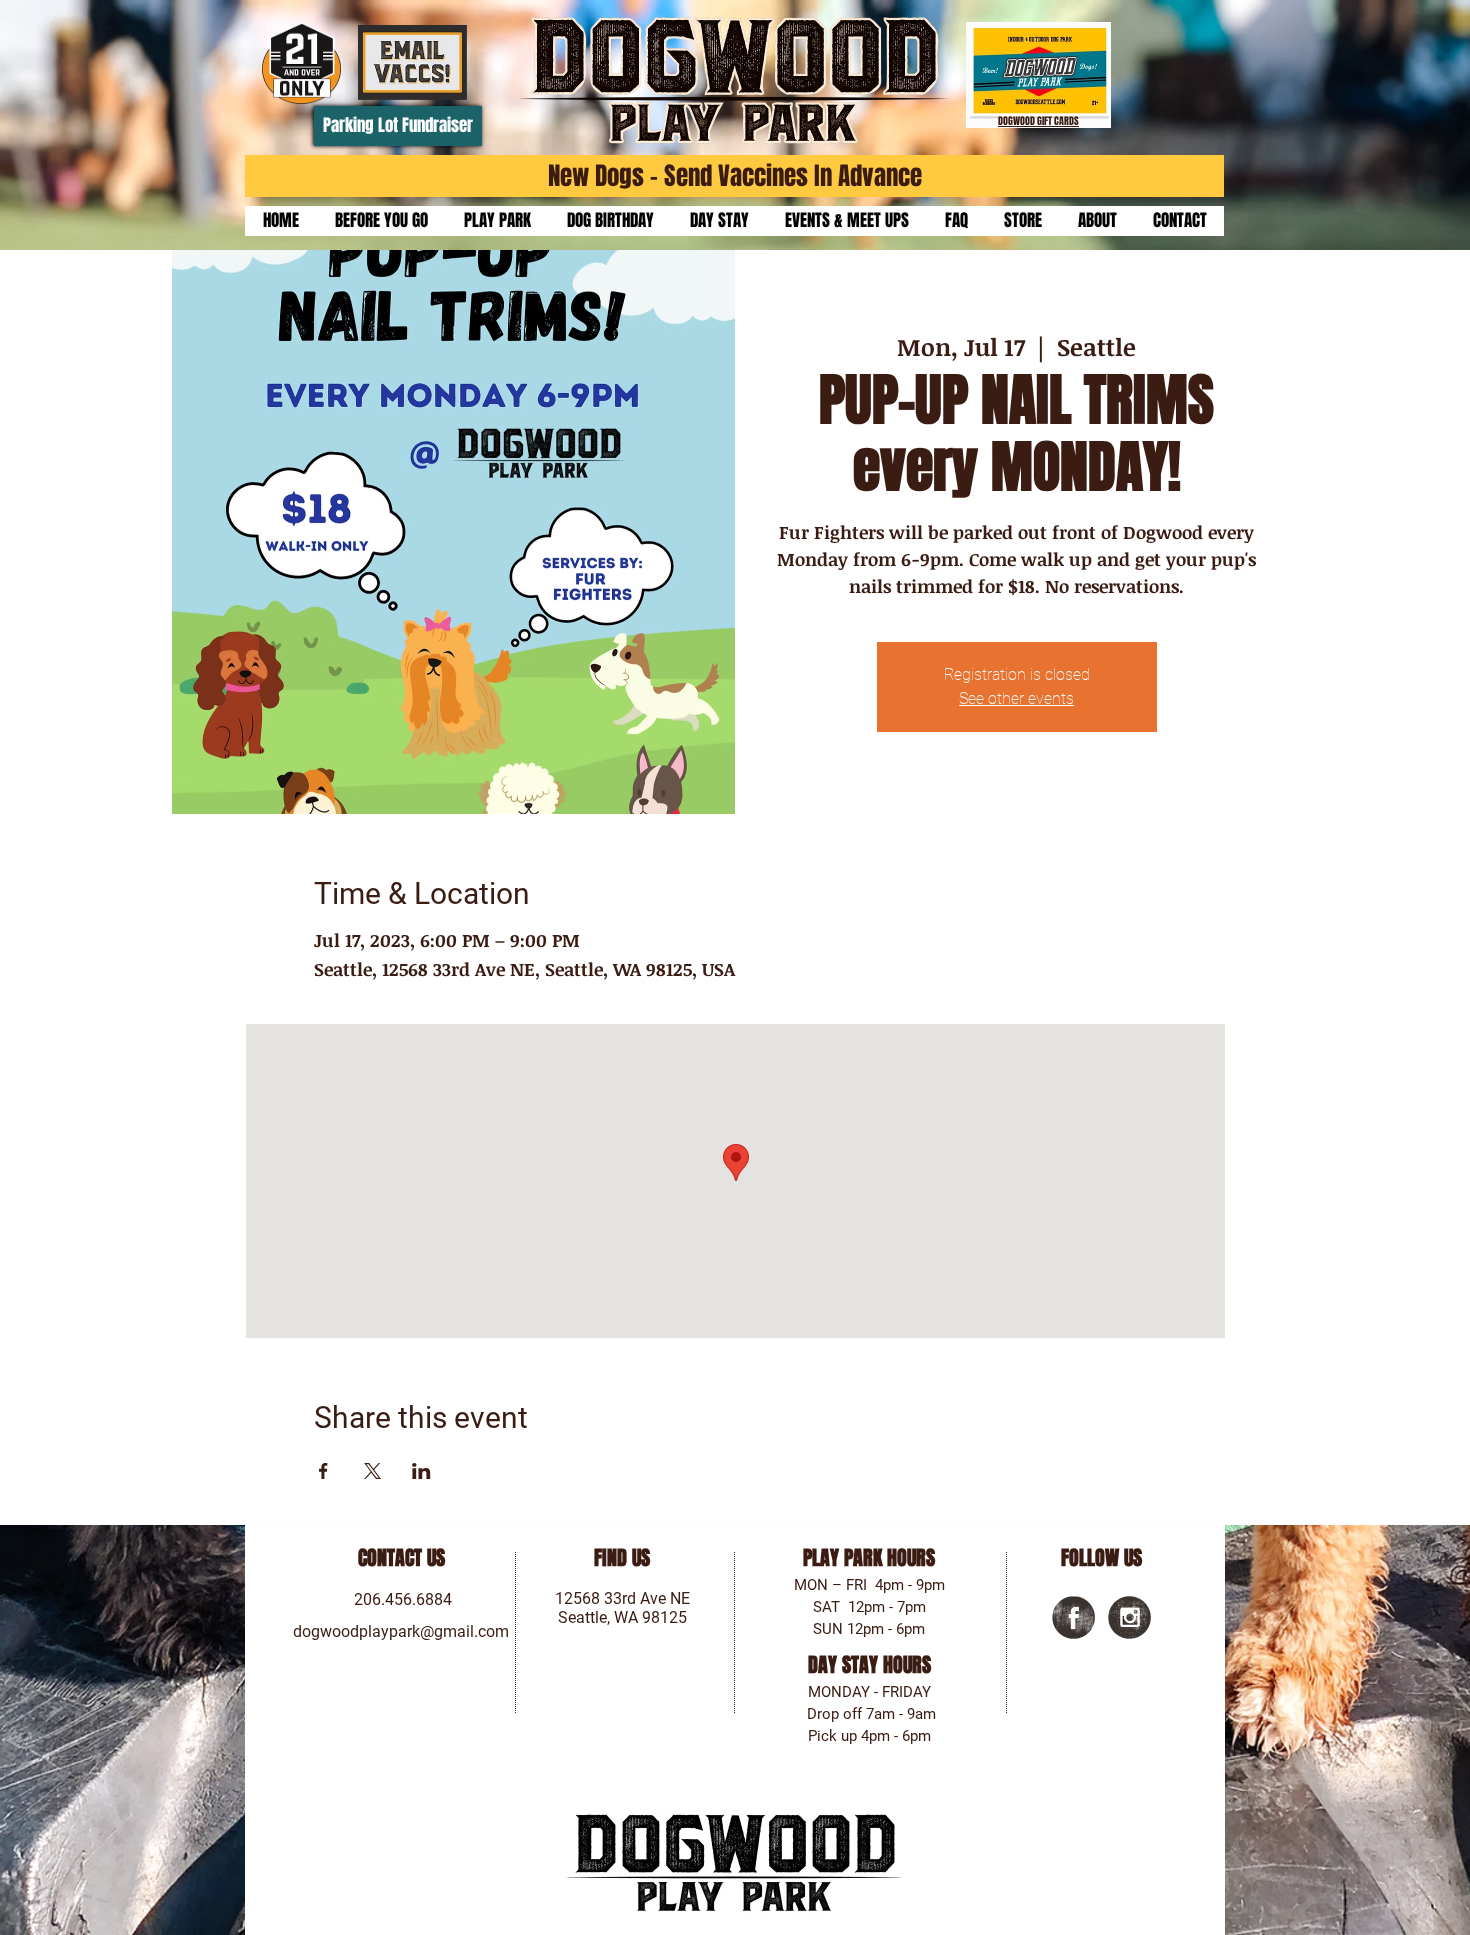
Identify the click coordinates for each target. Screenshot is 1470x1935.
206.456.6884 (403, 1599)
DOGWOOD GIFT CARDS (1038, 121)
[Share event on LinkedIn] (421, 1471)
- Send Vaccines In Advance (783, 176)
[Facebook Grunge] (1073, 1617)
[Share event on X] (372, 1471)
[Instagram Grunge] (1129, 1617)
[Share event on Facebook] (323, 1471)
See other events (1016, 698)
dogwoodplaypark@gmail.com (401, 1631)
